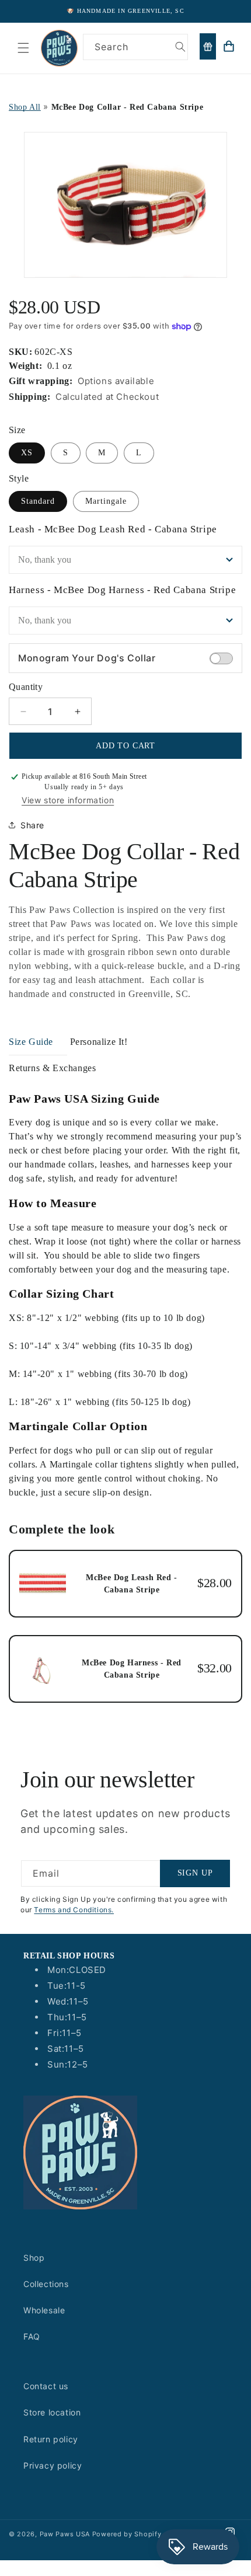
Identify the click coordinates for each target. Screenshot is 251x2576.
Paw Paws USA (66, 2534)
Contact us (46, 2386)
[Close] (236, 74)
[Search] (180, 47)
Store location (52, 2412)
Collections (46, 2284)
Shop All (25, 107)
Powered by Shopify (127, 2534)
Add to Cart (125, 746)
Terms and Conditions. (74, 1910)
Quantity (26, 687)
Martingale (106, 501)
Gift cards (208, 46)
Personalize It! (99, 1042)
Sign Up (195, 1873)
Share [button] (32, 825)
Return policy (51, 2439)
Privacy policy (53, 2465)
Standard (38, 501)
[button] (23, 48)
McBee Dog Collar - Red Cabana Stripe (128, 107)
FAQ (32, 2336)
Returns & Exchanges (52, 1068)
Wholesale (44, 2310)
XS (27, 453)
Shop (34, 2258)
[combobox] (136, 47)
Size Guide (31, 1042)
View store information (68, 800)
